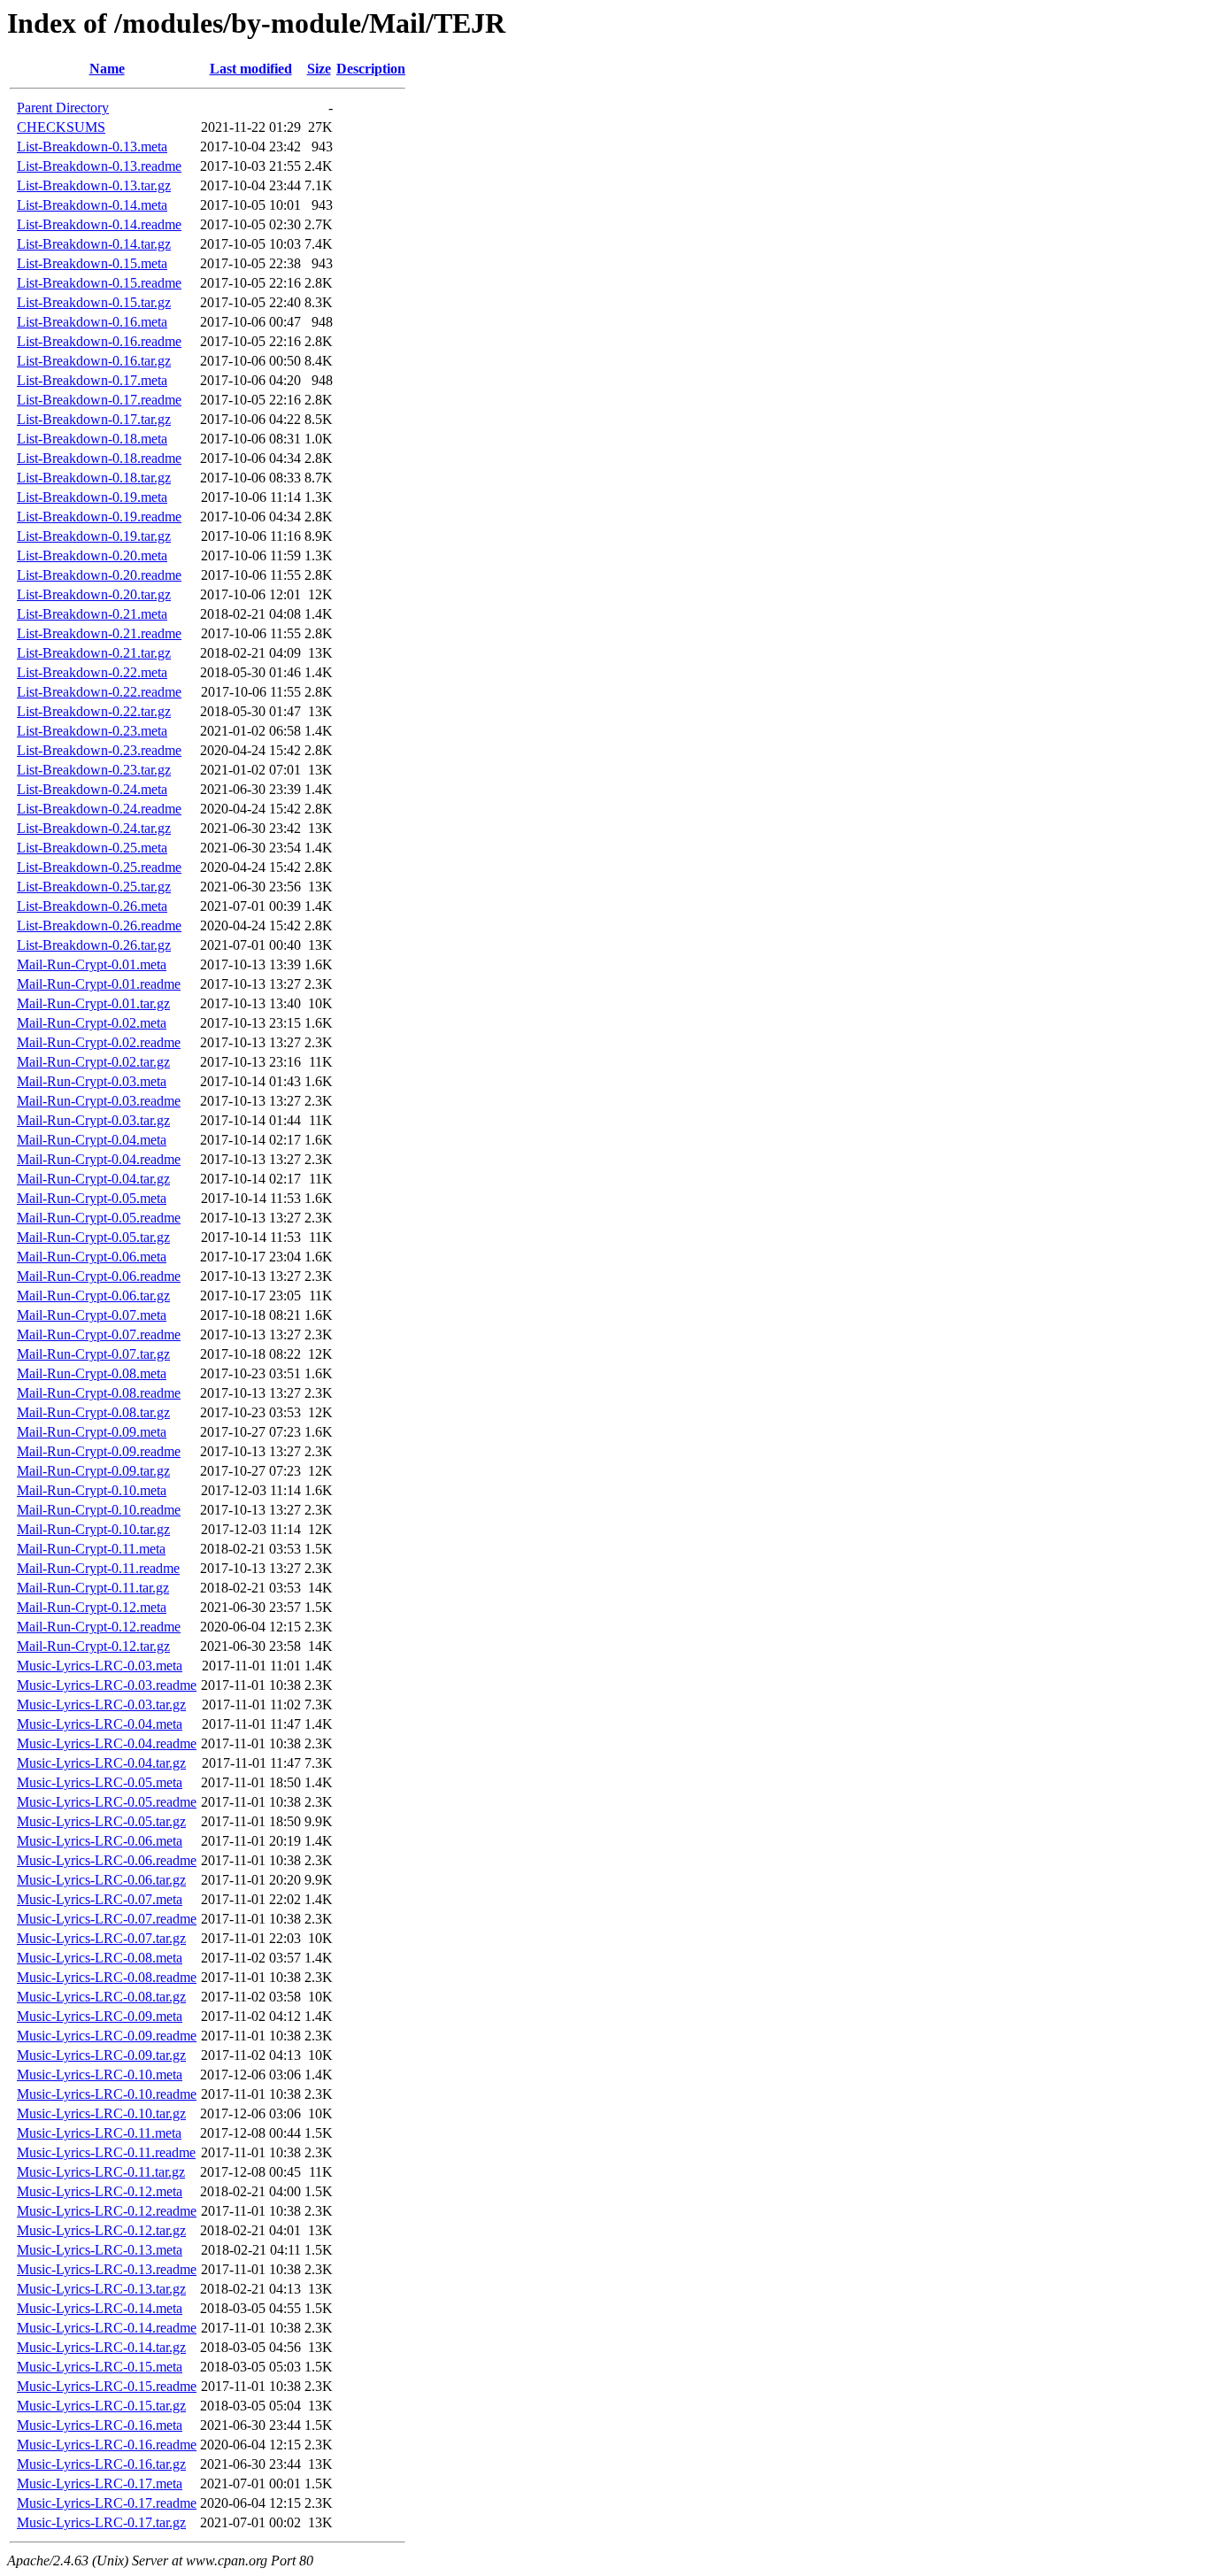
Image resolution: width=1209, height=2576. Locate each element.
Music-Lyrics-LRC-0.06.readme (107, 1860)
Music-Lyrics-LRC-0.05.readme (107, 1802)
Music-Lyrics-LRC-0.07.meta (100, 1899)
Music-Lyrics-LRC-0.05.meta (100, 1782)
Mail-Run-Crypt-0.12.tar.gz (93, 1646)
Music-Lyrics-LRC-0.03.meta (100, 1666)
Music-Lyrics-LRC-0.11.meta (99, 2133)
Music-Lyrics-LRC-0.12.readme (107, 2211)
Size (319, 69)
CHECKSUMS (61, 127)
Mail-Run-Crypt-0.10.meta (92, 1490)
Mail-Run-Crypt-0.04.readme (99, 1159)
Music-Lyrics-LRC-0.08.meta (100, 1958)
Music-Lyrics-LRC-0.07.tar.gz (101, 1938)
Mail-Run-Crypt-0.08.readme (99, 1393)
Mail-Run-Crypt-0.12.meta (92, 1607)
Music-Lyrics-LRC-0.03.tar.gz (101, 1704)
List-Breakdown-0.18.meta (92, 439)
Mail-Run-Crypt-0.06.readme (99, 1276)
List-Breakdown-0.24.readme (99, 809)
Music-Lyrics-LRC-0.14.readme (107, 2328)
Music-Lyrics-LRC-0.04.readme (107, 1743)
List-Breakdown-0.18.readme (99, 458)
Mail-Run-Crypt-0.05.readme (99, 1218)
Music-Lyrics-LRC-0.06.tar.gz (101, 1880)
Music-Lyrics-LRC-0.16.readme (107, 2445)
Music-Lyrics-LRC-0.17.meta (100, 2483)
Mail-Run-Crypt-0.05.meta (92, 1198)
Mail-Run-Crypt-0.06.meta (92, 1257)
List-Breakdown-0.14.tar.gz (94, 244)
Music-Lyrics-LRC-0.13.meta (100, 2250)
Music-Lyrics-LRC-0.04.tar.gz (101, 1763)
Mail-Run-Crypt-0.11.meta (91, 1549)
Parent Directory (63, 108)
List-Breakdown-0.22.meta (92, 672)
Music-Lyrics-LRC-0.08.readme (107, 1977)
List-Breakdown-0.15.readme (99, 283)
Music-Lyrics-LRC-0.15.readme (107, 2386)
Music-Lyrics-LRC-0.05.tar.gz (101, 1821)
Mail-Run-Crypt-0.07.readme (99, 1334)
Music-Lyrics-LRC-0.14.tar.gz (101, 2347)
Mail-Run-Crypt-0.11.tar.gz (93, 1588)
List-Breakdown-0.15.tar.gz (94, 302)
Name (107, 69)
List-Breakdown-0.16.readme (99, 341)
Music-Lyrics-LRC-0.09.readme (107, 2036)
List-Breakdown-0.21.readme (99, 633)
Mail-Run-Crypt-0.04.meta (92, 1140)
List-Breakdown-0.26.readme (99, 926)
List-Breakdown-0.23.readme (99, 750)
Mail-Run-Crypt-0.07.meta (92, 1315)
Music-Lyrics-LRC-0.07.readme (107, 1919)
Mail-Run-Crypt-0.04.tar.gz (93, 1179)
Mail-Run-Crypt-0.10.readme (99, 1510)
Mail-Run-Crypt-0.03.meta (92, 1081)
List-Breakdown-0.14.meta (92, 205)
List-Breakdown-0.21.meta (92, 614)
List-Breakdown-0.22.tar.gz (94, 711)
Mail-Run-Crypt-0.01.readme (99, 984)
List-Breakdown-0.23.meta (92, 731)
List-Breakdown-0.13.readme (99, 166)
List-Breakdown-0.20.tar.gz (94, 594)
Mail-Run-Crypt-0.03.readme (99, 1101)
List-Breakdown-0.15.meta (92, 263)
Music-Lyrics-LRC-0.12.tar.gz (101, 2230)
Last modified (251, 69)
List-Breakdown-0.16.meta (92, 322)
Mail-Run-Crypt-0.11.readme (98, 1568)
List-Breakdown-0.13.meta (92, 147)
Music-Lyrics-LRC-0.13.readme (107, 2269)
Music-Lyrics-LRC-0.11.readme (106, 2152)
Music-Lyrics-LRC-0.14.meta (100, 2308)
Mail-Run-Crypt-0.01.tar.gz (93, 1003)
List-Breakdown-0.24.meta (92, 789)
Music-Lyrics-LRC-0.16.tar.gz (101, 2464)
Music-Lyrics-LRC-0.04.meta (100, 1724)
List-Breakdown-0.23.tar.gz (94, 770)
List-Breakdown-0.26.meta (92, 906)
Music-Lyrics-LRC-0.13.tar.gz (101, 2289)
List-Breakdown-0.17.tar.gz (94, 419)
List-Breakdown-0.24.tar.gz (94, 828)
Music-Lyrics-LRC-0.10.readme (107, 2094)
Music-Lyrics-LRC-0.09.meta (100, 2016)
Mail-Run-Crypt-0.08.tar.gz (93, 1412)
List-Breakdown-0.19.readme (99, 517)
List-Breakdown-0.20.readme (99, 575)
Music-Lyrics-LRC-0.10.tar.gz (101, 2113)
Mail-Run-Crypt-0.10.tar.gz (93, 1529)
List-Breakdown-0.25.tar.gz (94, 887)
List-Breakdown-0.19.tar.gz (94, 536)
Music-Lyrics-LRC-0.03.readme (107, 1685)
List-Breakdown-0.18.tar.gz (94, 478)
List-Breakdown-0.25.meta (92, 848)
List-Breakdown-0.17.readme (99, 400)
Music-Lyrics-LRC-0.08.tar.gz (101, 1997)
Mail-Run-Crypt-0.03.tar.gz (93, 1120)
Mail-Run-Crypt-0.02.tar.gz (93, 1062)
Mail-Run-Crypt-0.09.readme (99, 1451)
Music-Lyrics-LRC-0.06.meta (100, 1841)
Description (371, 69)
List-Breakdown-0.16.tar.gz (94, 361)
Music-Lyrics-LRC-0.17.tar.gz (101, 2522)
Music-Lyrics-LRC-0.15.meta (100, 2367)
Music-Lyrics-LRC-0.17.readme (107, 2503)
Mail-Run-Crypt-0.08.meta (92, 1373)
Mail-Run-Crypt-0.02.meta (92, 1023)
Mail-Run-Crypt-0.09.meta (92, 1432)
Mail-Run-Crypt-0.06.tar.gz (93, 1296)
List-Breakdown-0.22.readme (99, 692)
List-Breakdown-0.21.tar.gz (94, 653)
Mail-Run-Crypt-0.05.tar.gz (93, 1237)
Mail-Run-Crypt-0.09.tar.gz (93, 1471)
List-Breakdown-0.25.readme (99, 867)
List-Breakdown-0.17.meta (92, 380)
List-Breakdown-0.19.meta (92, 497)
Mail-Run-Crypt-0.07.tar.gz (93, 1354)
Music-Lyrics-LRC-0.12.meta (100, 2191)
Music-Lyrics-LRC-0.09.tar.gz (101, 2055)
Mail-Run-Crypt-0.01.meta (92, 964)
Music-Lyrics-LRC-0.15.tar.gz (101, 2406)
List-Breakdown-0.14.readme (99, 224)
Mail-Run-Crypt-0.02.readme (99, 1042)
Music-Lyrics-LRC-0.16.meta (100, 2425)
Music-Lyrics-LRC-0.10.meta (100, 2075)
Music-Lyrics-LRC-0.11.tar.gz (101, 2172)
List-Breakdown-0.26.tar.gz (94, 945)
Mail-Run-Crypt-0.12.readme (99, 1627)
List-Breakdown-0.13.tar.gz (94, 185)
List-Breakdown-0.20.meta (92, 555)
